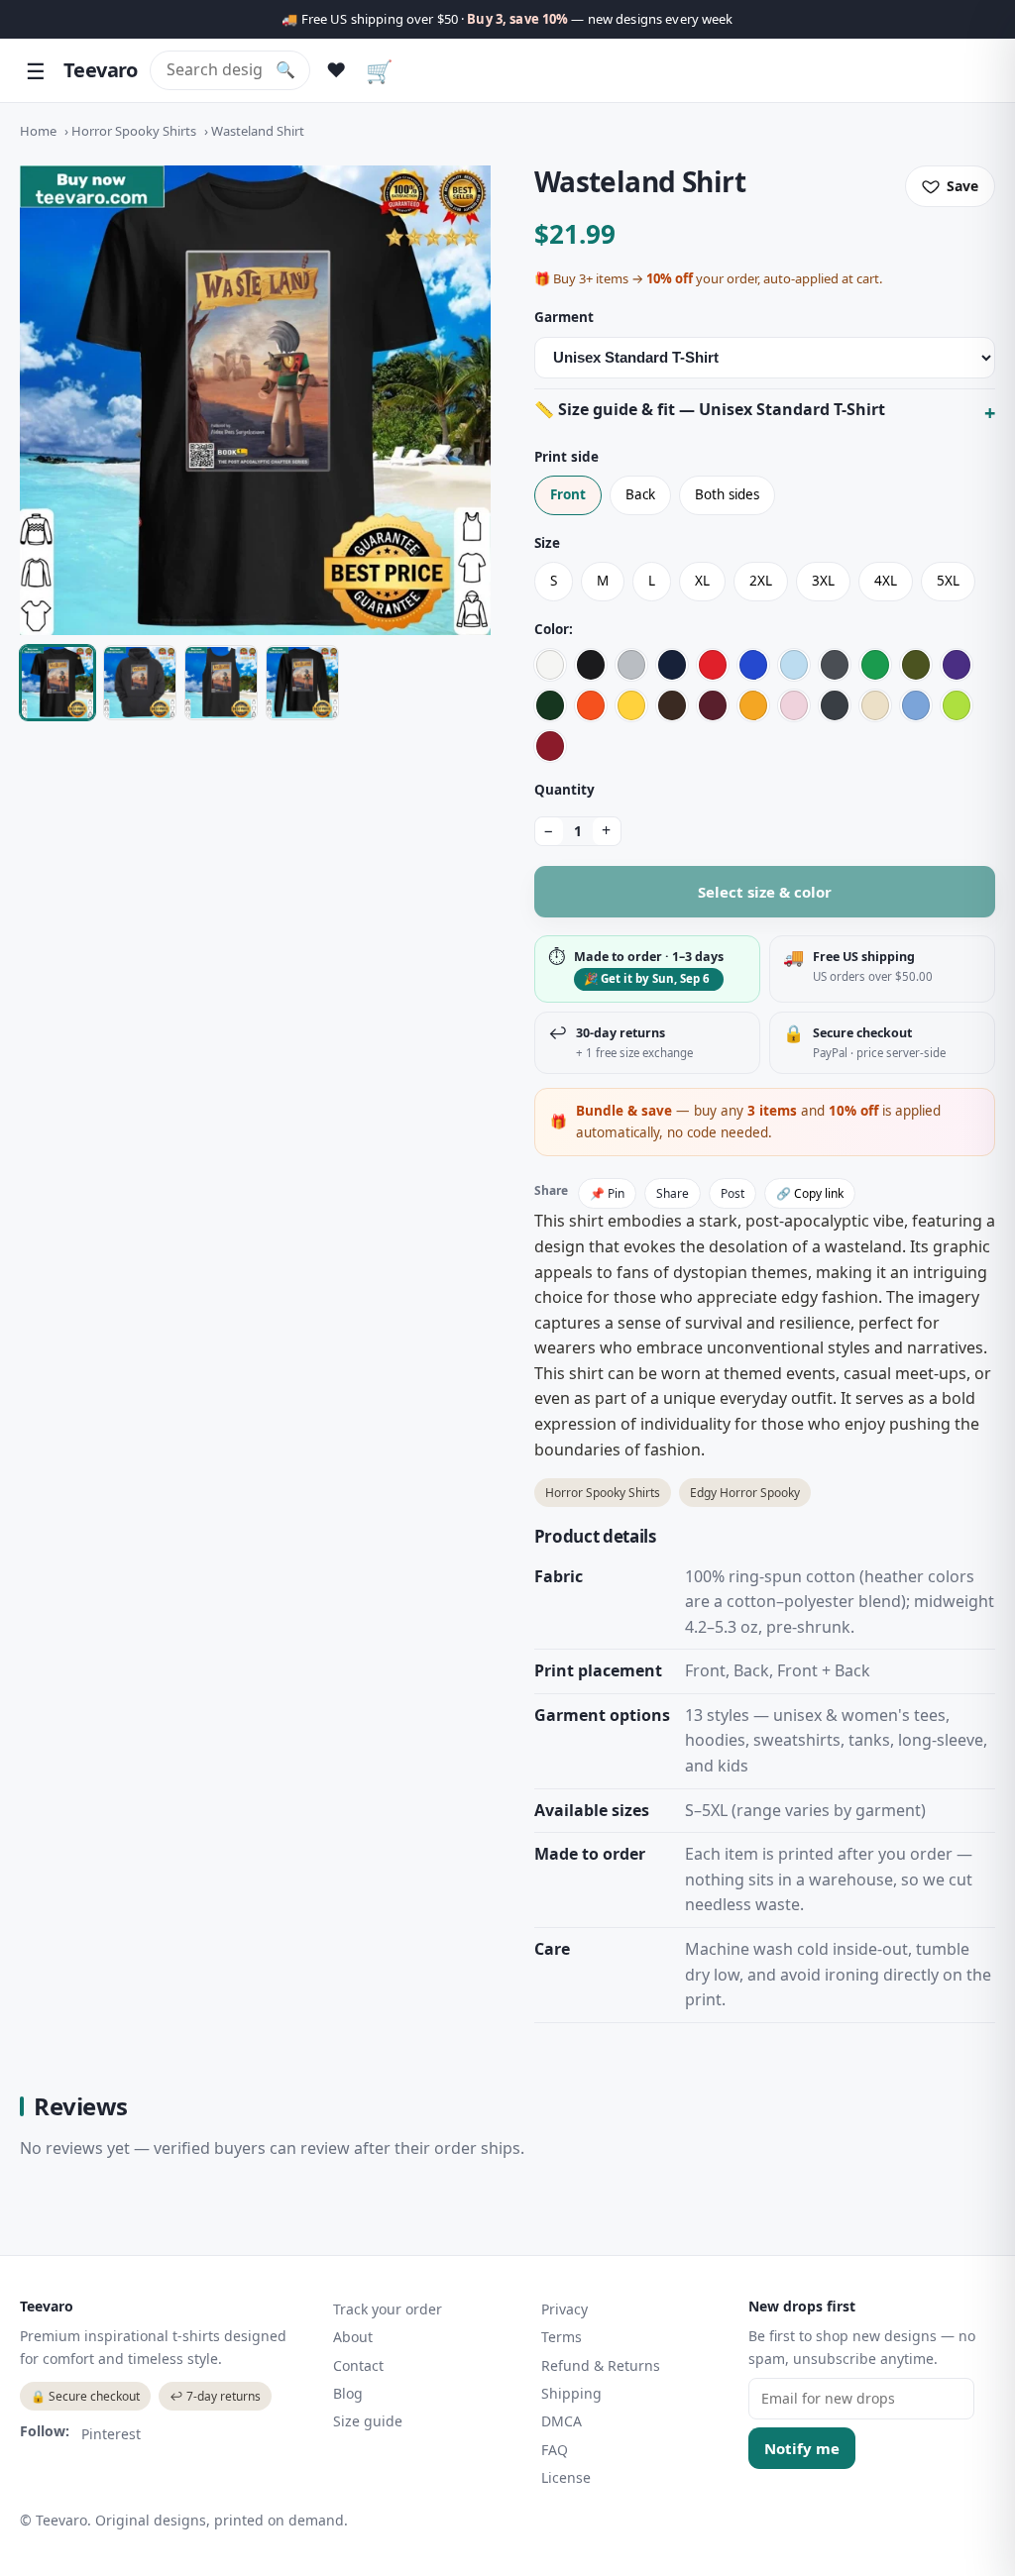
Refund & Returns (601, 2365)
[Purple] (957, 665)
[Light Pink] (794, 705)
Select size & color (765, 892)
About (353, 2337)
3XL (823, 581)
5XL (948, 581)
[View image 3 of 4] (221, 683)
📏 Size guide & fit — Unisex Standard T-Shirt (710, 409)
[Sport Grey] (631, 665)
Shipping (571, 2393)
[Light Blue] (794, 665)
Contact (358, 2365)
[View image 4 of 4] (302, 683)
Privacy (564, 2309)
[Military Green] (916, 665)
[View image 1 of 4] (57, 683)
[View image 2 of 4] (140, 683)
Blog (348, 2393)
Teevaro (101, 70)
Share (673, 1193)
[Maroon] (713, 705)
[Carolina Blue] (916, 705)
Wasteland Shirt (258, 131)
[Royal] (753, 665)
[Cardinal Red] (550, 746)
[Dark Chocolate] (672, 705)
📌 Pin (607, 1193)
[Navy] (672, 665)
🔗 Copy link (810, 1193)
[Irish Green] (875, 665)
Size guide (368, 2421)
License (566, 2477)
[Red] (713, 665)
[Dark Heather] (835, 705)
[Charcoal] (835, 665)
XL (702, 581)
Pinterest (111, 2434)
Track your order (388, 2309)
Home (38, 131)
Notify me (802, 2448)
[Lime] (957, 705)
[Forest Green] (550, 705)
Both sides (727, 494)
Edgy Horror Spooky (745, 1493)
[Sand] (875, 705)
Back (640, 494)
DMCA (562, 2421)
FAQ (555, 2450)
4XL (886, 581)
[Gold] (753, 705)
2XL (761, 581)
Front (568, 494)
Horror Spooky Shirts (134, 131)
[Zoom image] (255, 401)
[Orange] (591, 705)
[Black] (591, 665)
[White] (550, 665)
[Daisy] (631, 705)
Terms (562, 2337)
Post (733, 1193)
